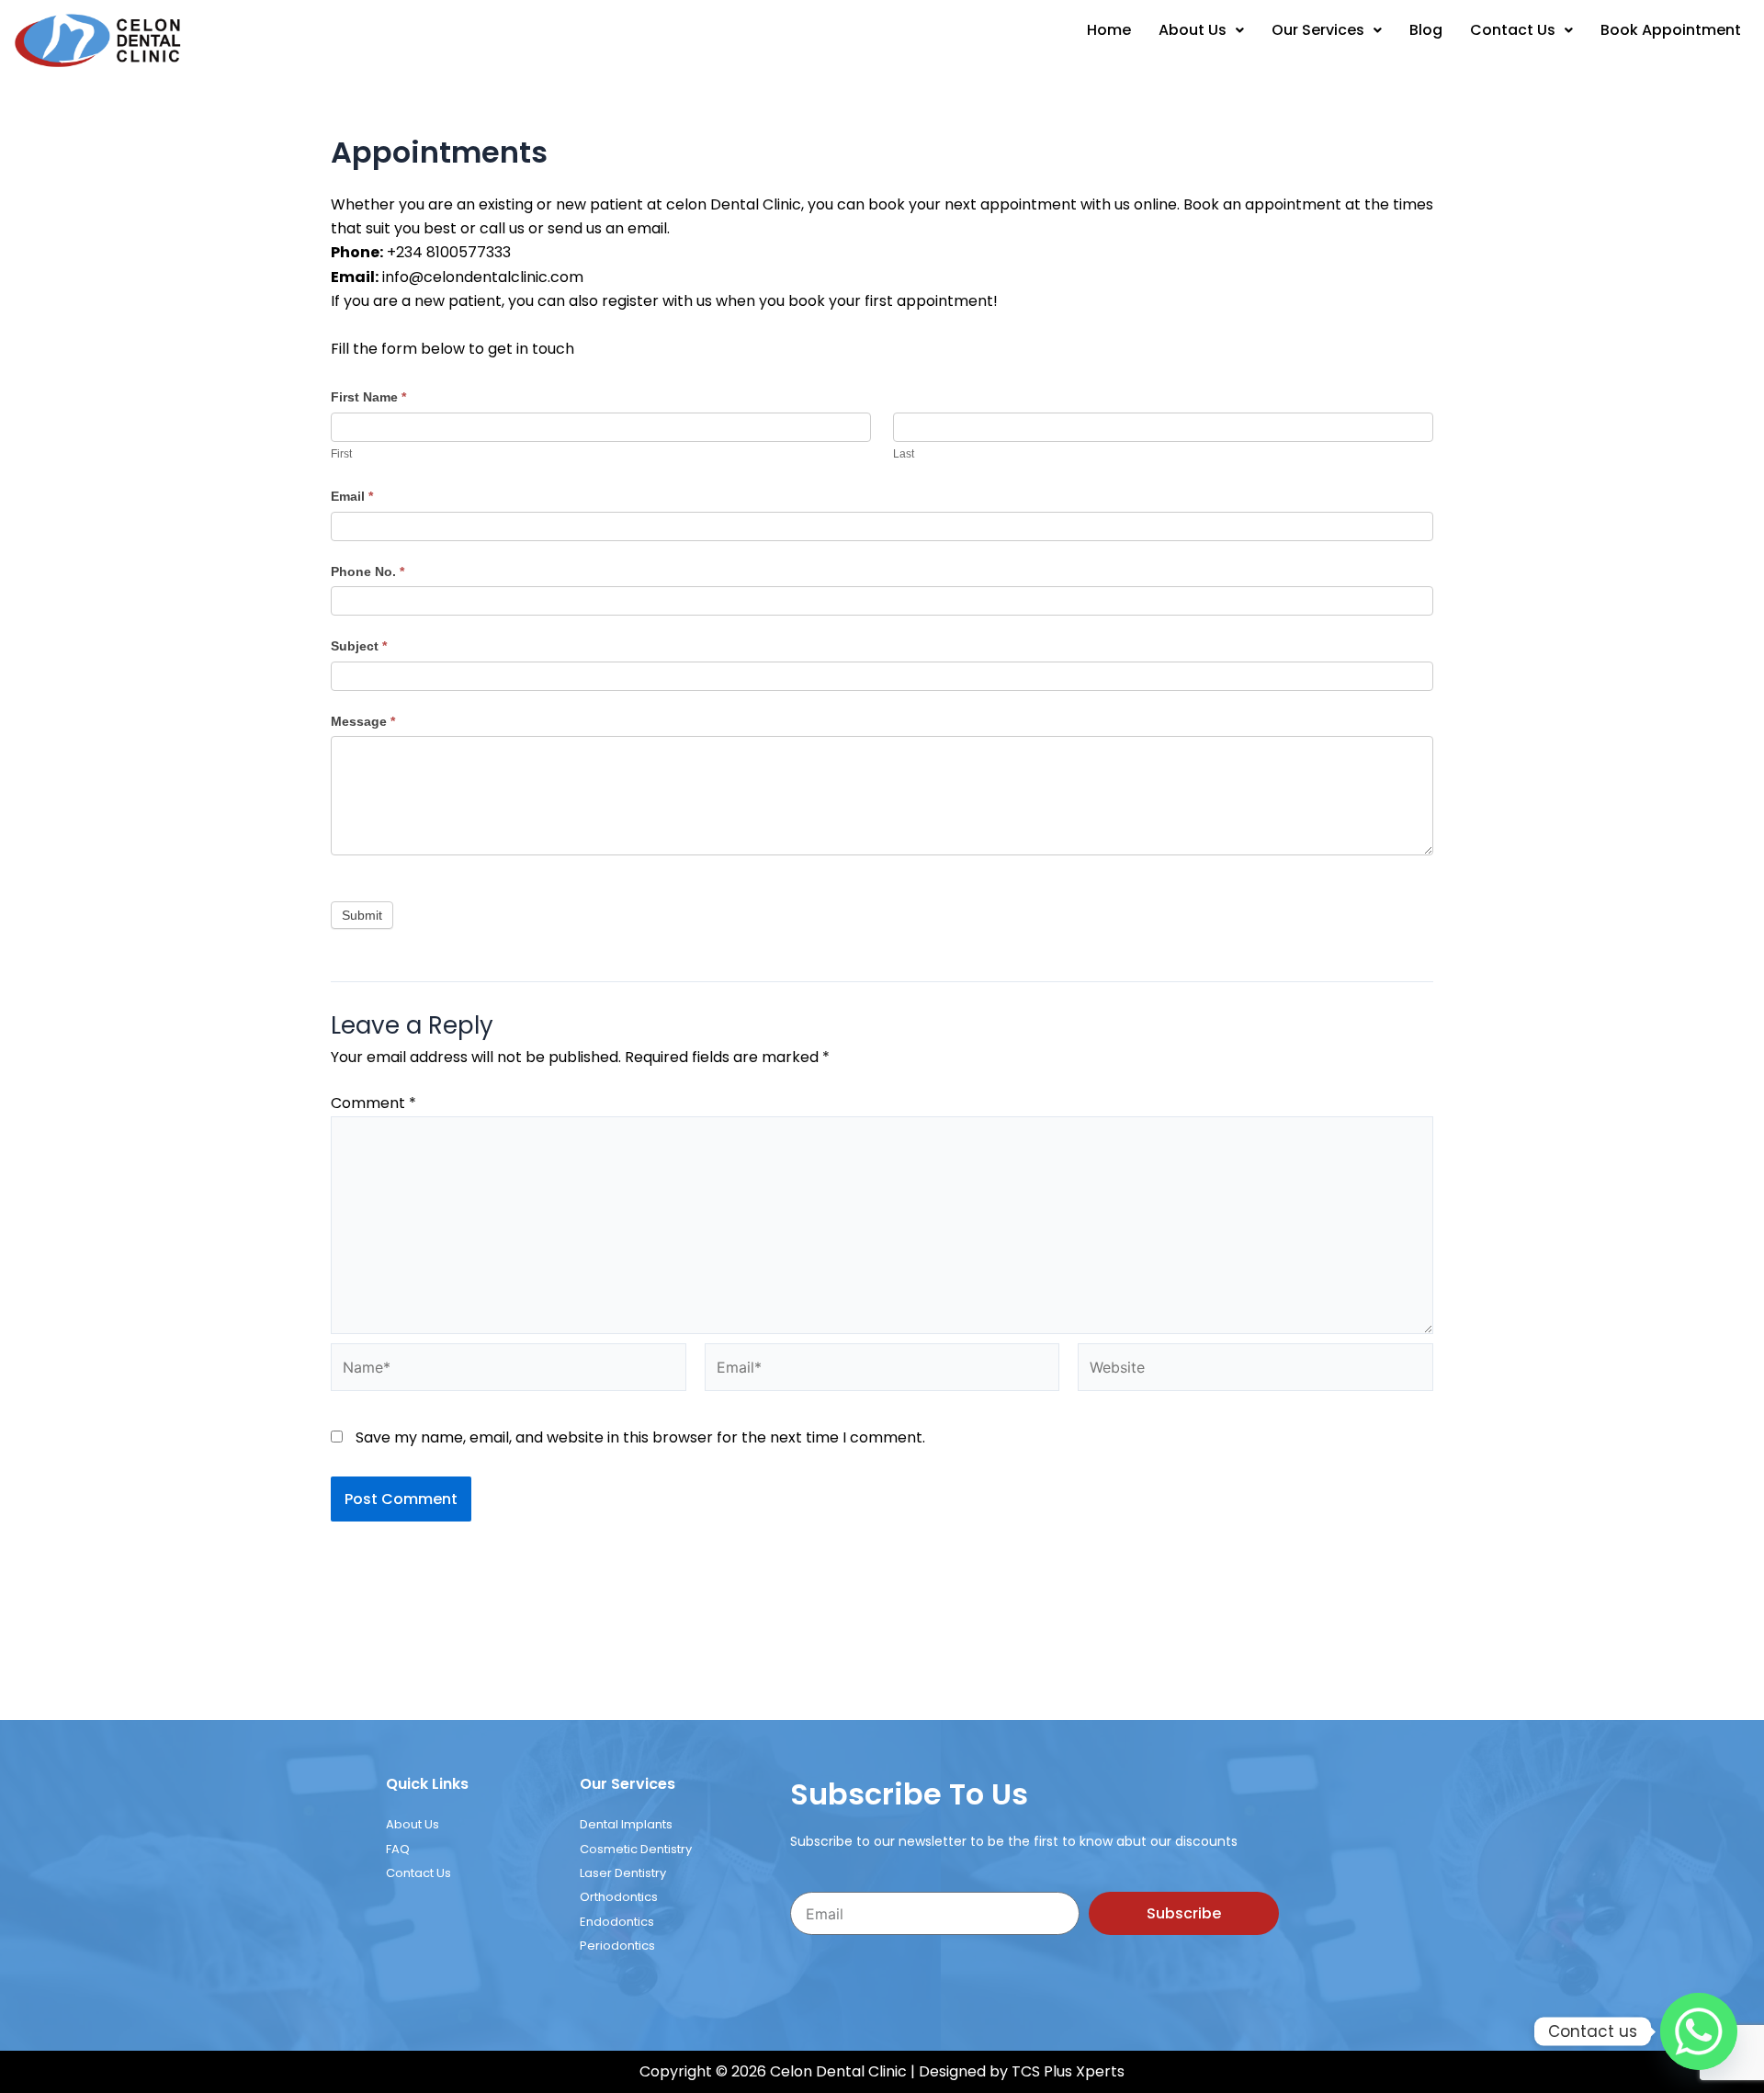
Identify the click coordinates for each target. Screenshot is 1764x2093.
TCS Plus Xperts (1068, 1623)
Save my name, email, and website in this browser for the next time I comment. (640, 989)
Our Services (1318, 30)
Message (363, 273)
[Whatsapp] (1699, 2031)
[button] (1201, 30)
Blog (1426, 30)
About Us (1193, 30)
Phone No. (367, 123)
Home (1109, 30)
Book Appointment (1671, 30)
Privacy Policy (882, 1657)
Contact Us (1513, 30)
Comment (373, 655)
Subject (359, 198)
